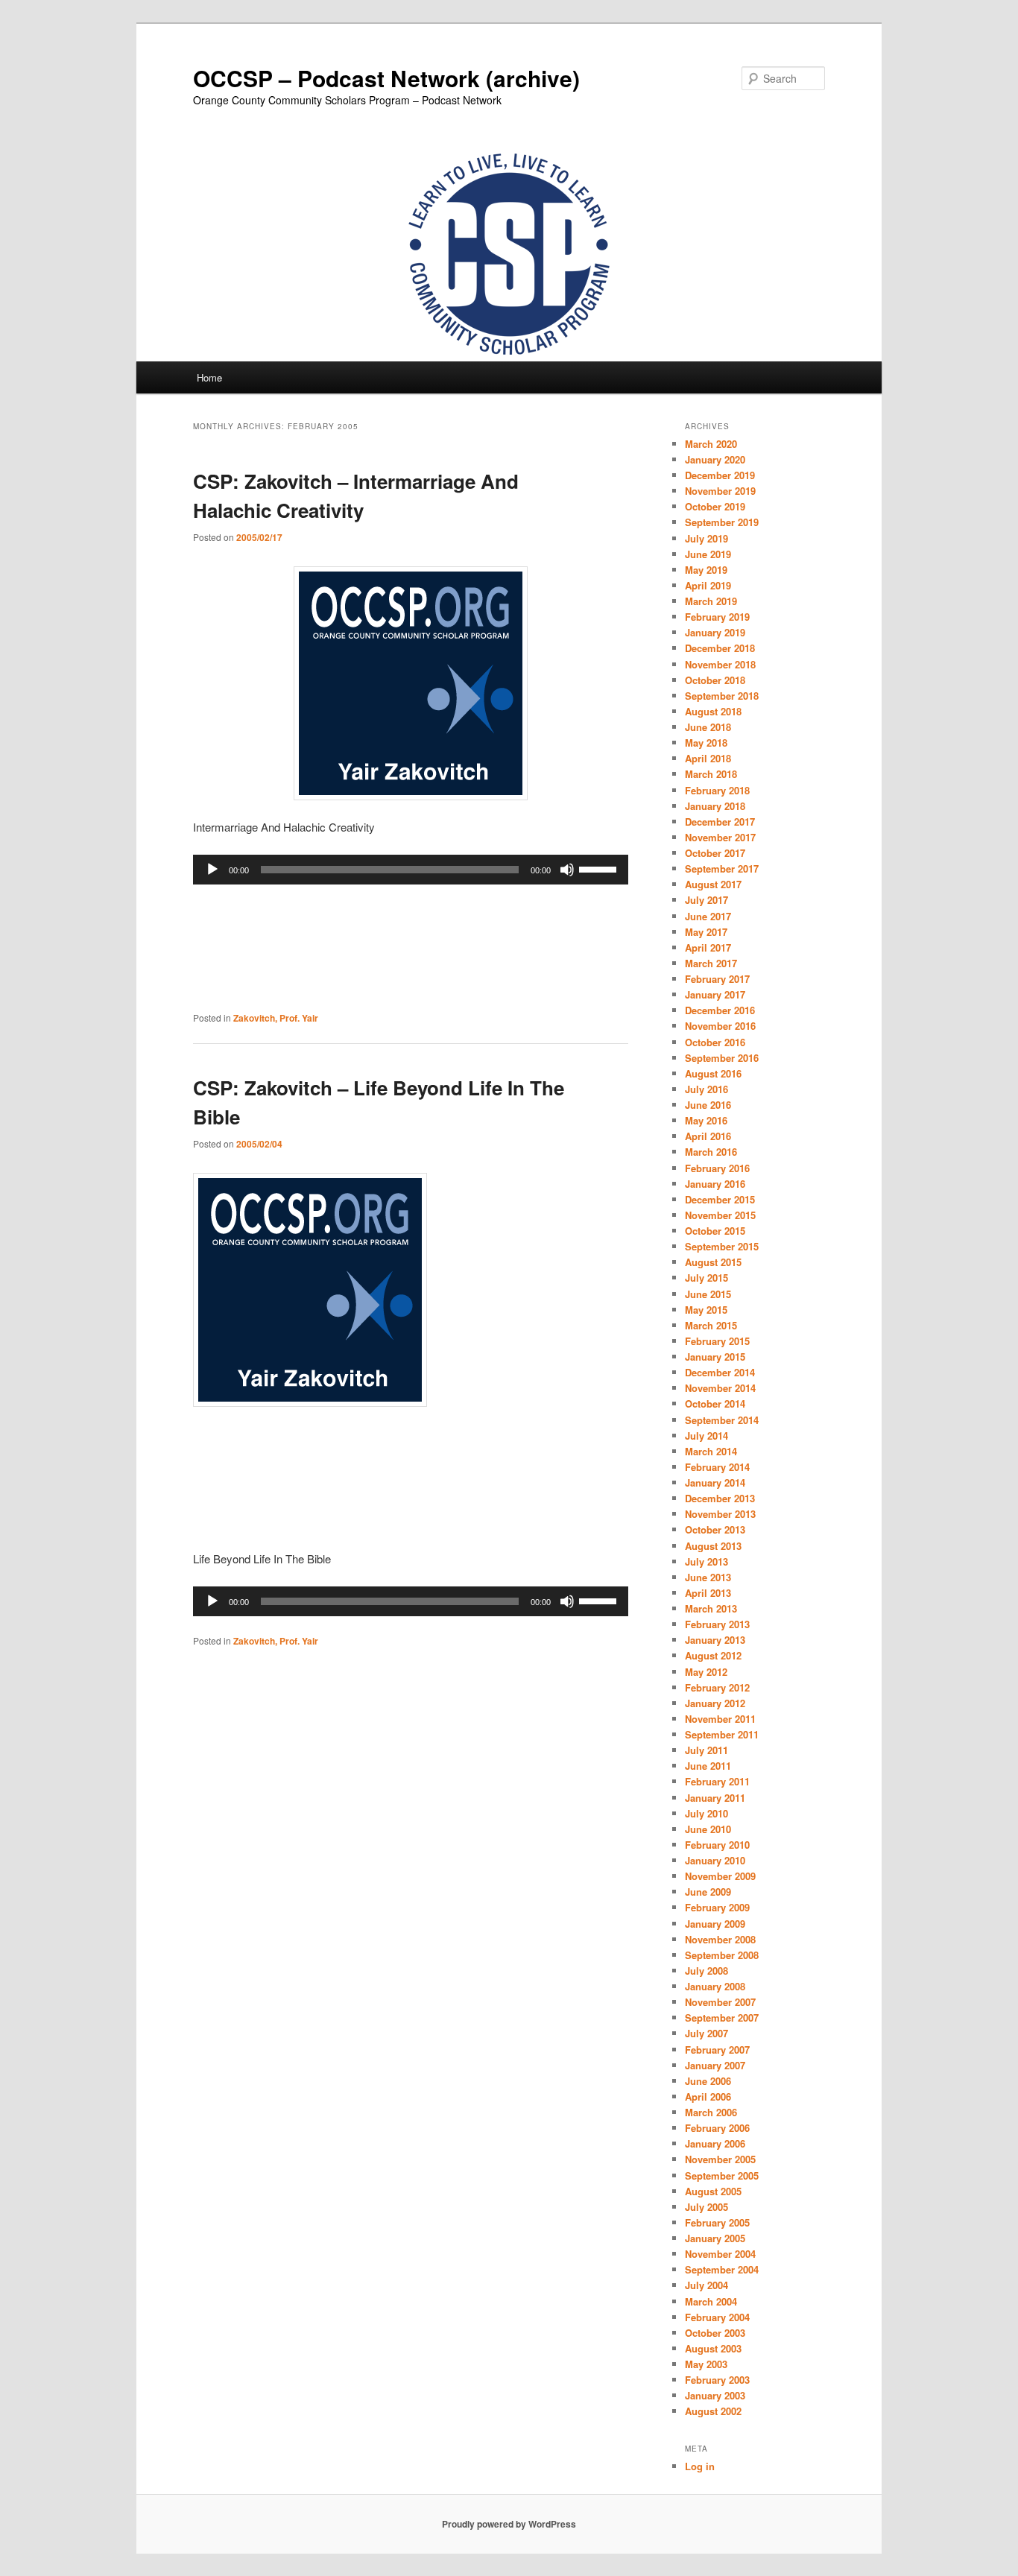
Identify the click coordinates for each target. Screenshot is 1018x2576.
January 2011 (715, 1798)
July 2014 (706, 1436)
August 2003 (713, 2348)
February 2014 (717, 1467)
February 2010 (717, 1845)
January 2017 (715, 994)
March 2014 (711, 1451)
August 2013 (713, 1546)
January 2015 (715, 1357)
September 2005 (722, 2175)
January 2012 (715, 1703)
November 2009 (720, 1876)
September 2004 (722, 2269)
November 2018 (720, 664)
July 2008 (706, 1971)
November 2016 (720, 1026)
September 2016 (722, 1058)
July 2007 (706, 2033)
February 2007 (717, 2050)
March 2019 (711, 601)
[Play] (212, 870)
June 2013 (708, 1577)
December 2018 (720, 648)
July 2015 (706, 1278)
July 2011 (706, 1750)
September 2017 (722, 868)
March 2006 (711, 2112)
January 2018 (715, 806)
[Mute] (567, 870)
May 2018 (706, 743)
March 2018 (711, 774)
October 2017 (715, 853)
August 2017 (713, 884)
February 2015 (717, 1341)
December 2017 (720, 822)
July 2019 (706, 538)
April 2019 (708, 585)
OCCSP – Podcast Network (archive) (386, 78)
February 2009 (717, 1907)
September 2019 (722, 522)
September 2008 (722, 1955)
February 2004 (717, 2317)
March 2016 (711, 1152)
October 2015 (715, 1231)
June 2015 (708, 1294)
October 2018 (715, 680)
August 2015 (713, 1262)
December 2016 (720, 1010)
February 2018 (717, 790)
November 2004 (720, 2254)
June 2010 (708, 1829)
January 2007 (715, 2065)
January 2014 (715, 1482)
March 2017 (711, 963)
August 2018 (713, 711)
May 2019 (706, 570)
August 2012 (713, 1655)
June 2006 (708, 2081)
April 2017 (708, 947)
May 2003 (706, 2364)
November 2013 (720, 1514)
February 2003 (717, 2380)
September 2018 (722, 696)
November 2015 (720, 1215)
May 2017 (706, 932)
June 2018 (708, 727)
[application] (411, 870)
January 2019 (715, 632)
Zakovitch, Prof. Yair (276, 1018)
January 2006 (715, 2143)
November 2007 (720, 2002)
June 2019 (708, 554)
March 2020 (711, 444)
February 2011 (717, 1781)
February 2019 (717, 617)
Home (209, 377)
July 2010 (706, 1813)
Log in (700, 2466)
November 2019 (720, 491)
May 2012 (706, 1672)
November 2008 (720, 1939)
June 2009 (708, 1892)
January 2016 (715, 1184)
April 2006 (708, 2096)
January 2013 (715, 1640)
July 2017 (706, 900)
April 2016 (708, 1136)
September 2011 (722, 1734)
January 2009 (715, 1924)
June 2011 (708, 1766)
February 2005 (717, 2222)
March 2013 (711, 1608)
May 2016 (706, 1120)
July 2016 (706, 1089)
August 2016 (713, 1073)
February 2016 (717, 1168)
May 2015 (706, 1310)
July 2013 (706, 1561)
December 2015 (720, 1199)
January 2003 (715, 2395)
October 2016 (715, 1042)
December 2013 (720, 1498)
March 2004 (711, 2301)
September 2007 (722, 2018)
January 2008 (715, 1986)
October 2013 (715, 1529)
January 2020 (715, 459)
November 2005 (720, 2159)
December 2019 (720, 475)
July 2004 (706, 2285)
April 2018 (708, 758)
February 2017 (717, 979)
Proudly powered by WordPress (509, 2524)
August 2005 (713, 2191)
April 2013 (708, 1593)
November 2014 (720, 1388)
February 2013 (717, 1624)
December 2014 (720, 1372)
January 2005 (715, 2238)
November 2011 (720, 1719)
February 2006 (717, 2128)
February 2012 (717, 1687)
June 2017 (708, 916)
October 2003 (715, 2333)
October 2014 (715, 1403)
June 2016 (708, 1105)
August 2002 (713, 2411)
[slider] (600, 868)
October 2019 (715, 506)
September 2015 (722, 1246)
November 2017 (720, 837)
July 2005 (706, 2207)
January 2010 (715, 1860)
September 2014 (722, 1420)
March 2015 (711, 1325)
